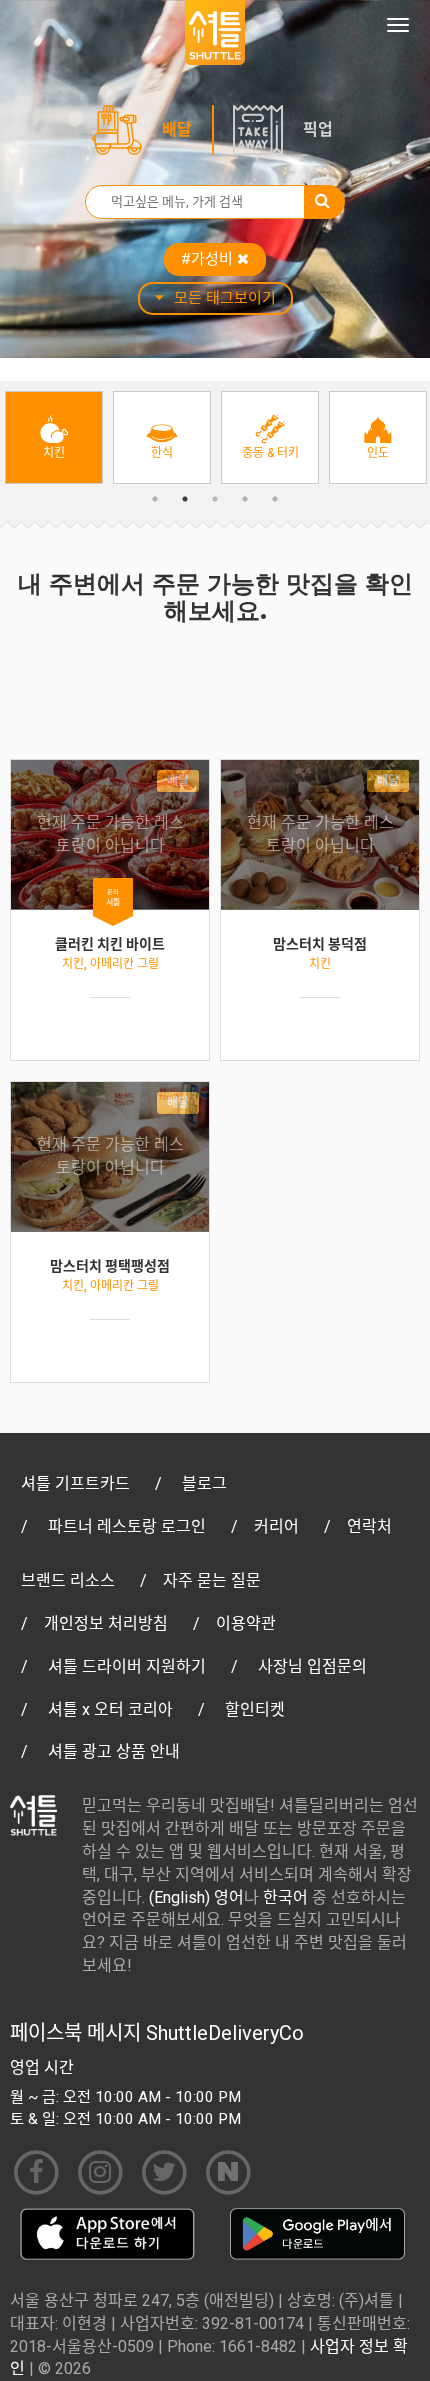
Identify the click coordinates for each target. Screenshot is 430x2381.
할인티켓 (255, 1709)
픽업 (318, 129)
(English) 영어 (196, 1897)
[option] (54, 437)
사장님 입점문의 (312, 1666)
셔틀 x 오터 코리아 (110, 1709)
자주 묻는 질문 (212, 1580)
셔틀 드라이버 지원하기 (127, 1666)
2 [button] (185, 499)
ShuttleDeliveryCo (225, 2033)
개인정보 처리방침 (106, 1623)
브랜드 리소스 (68, 1580)
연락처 (369, 1526)
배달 (177, 129)
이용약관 (246, 1623)
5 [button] (275, 499)
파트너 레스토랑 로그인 (127, 1526)
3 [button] (215, 499)
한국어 (285, 1897)
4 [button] (245, 499)
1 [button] (155, 499)
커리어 (276, 1526)
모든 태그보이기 (225, 298)
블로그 (204, 1483)
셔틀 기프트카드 (75, 1483)
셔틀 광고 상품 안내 (114, 1751)
